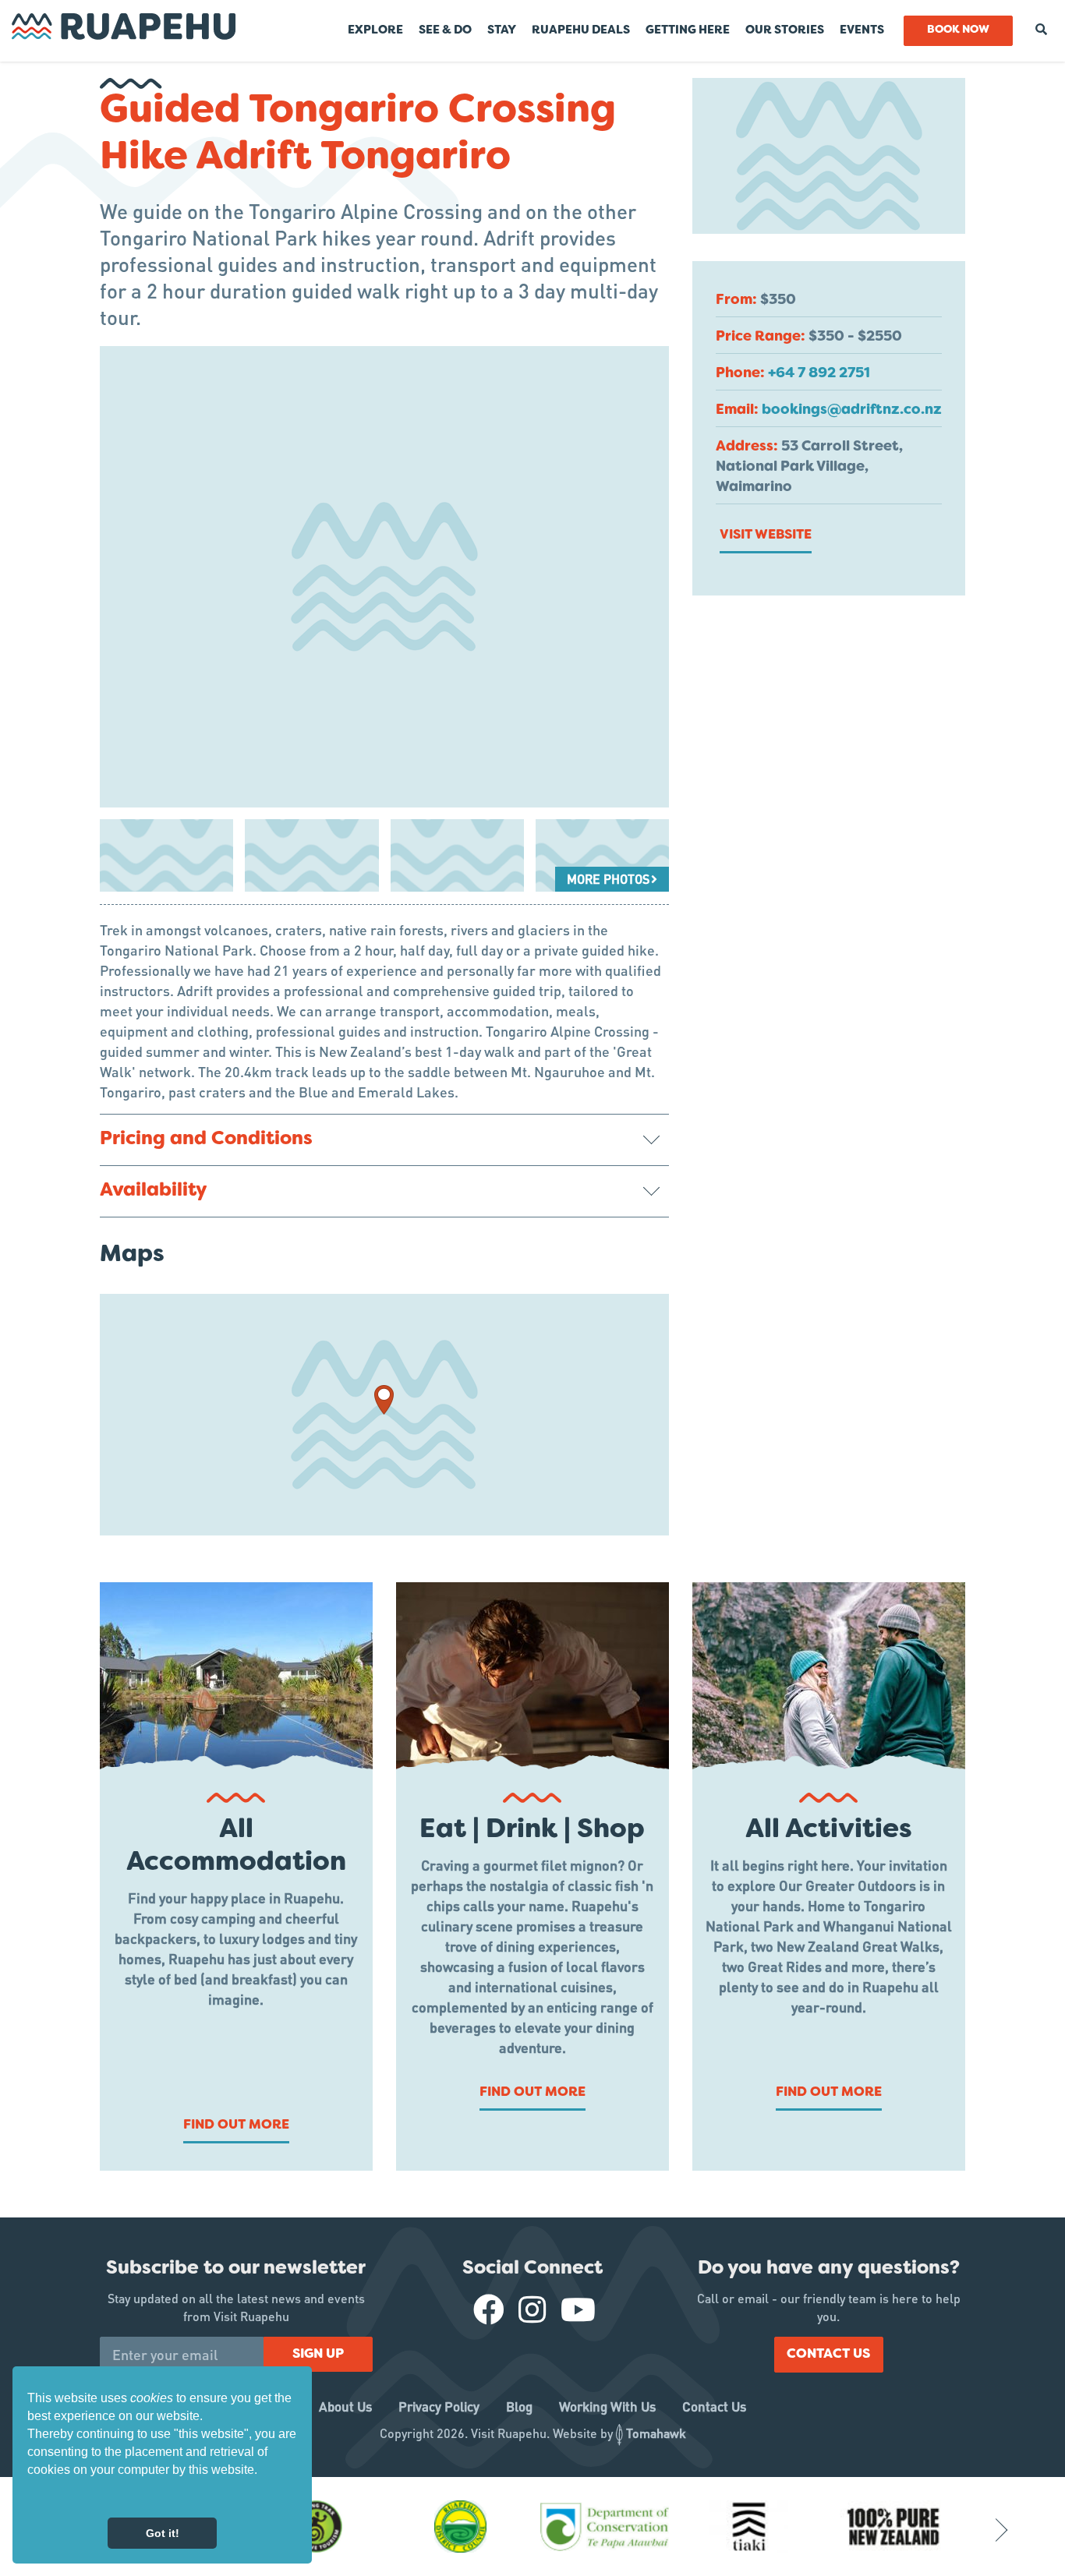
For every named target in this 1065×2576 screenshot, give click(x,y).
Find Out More (236, 2125)
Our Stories (785, 30)
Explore (375, 30)
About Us (345, 2406)
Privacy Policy (439, 2406)
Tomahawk (656, 2433)
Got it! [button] (163, 2533)
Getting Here (688, 30)
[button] (30, 2497)
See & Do (445, 30)
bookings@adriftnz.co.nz (852, 410)
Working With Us (607, 2406)
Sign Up (318, 2355)
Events (862, 30)
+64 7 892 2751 (819, 374)
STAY (502, 30)
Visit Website (766, 535)
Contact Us (828, 2355)
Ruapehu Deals (581, 30)
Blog (519, 2406)
